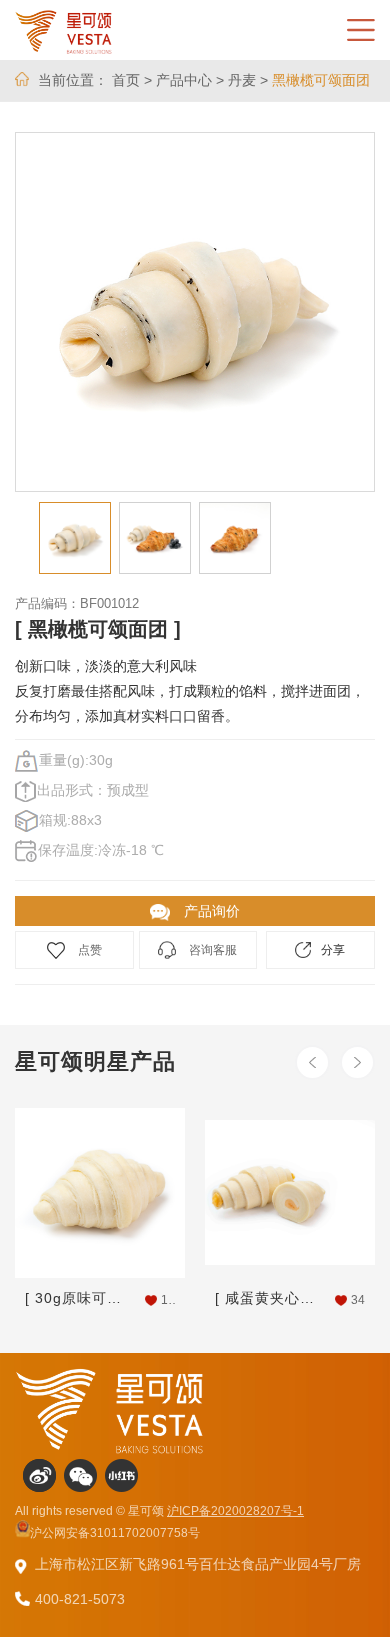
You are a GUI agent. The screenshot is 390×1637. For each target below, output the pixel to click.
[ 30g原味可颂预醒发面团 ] (77, 1298)
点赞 (88, 950)
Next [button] (357, 1062)
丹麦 (242, 80)
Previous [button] (312, 1062)
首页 (126, 80)
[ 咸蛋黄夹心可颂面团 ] (267, 1298)
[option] (195, 312)
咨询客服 (211, 950)
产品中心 (184, 80)
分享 (333, 950)
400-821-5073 (80, 1599)
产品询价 (210, 911)
